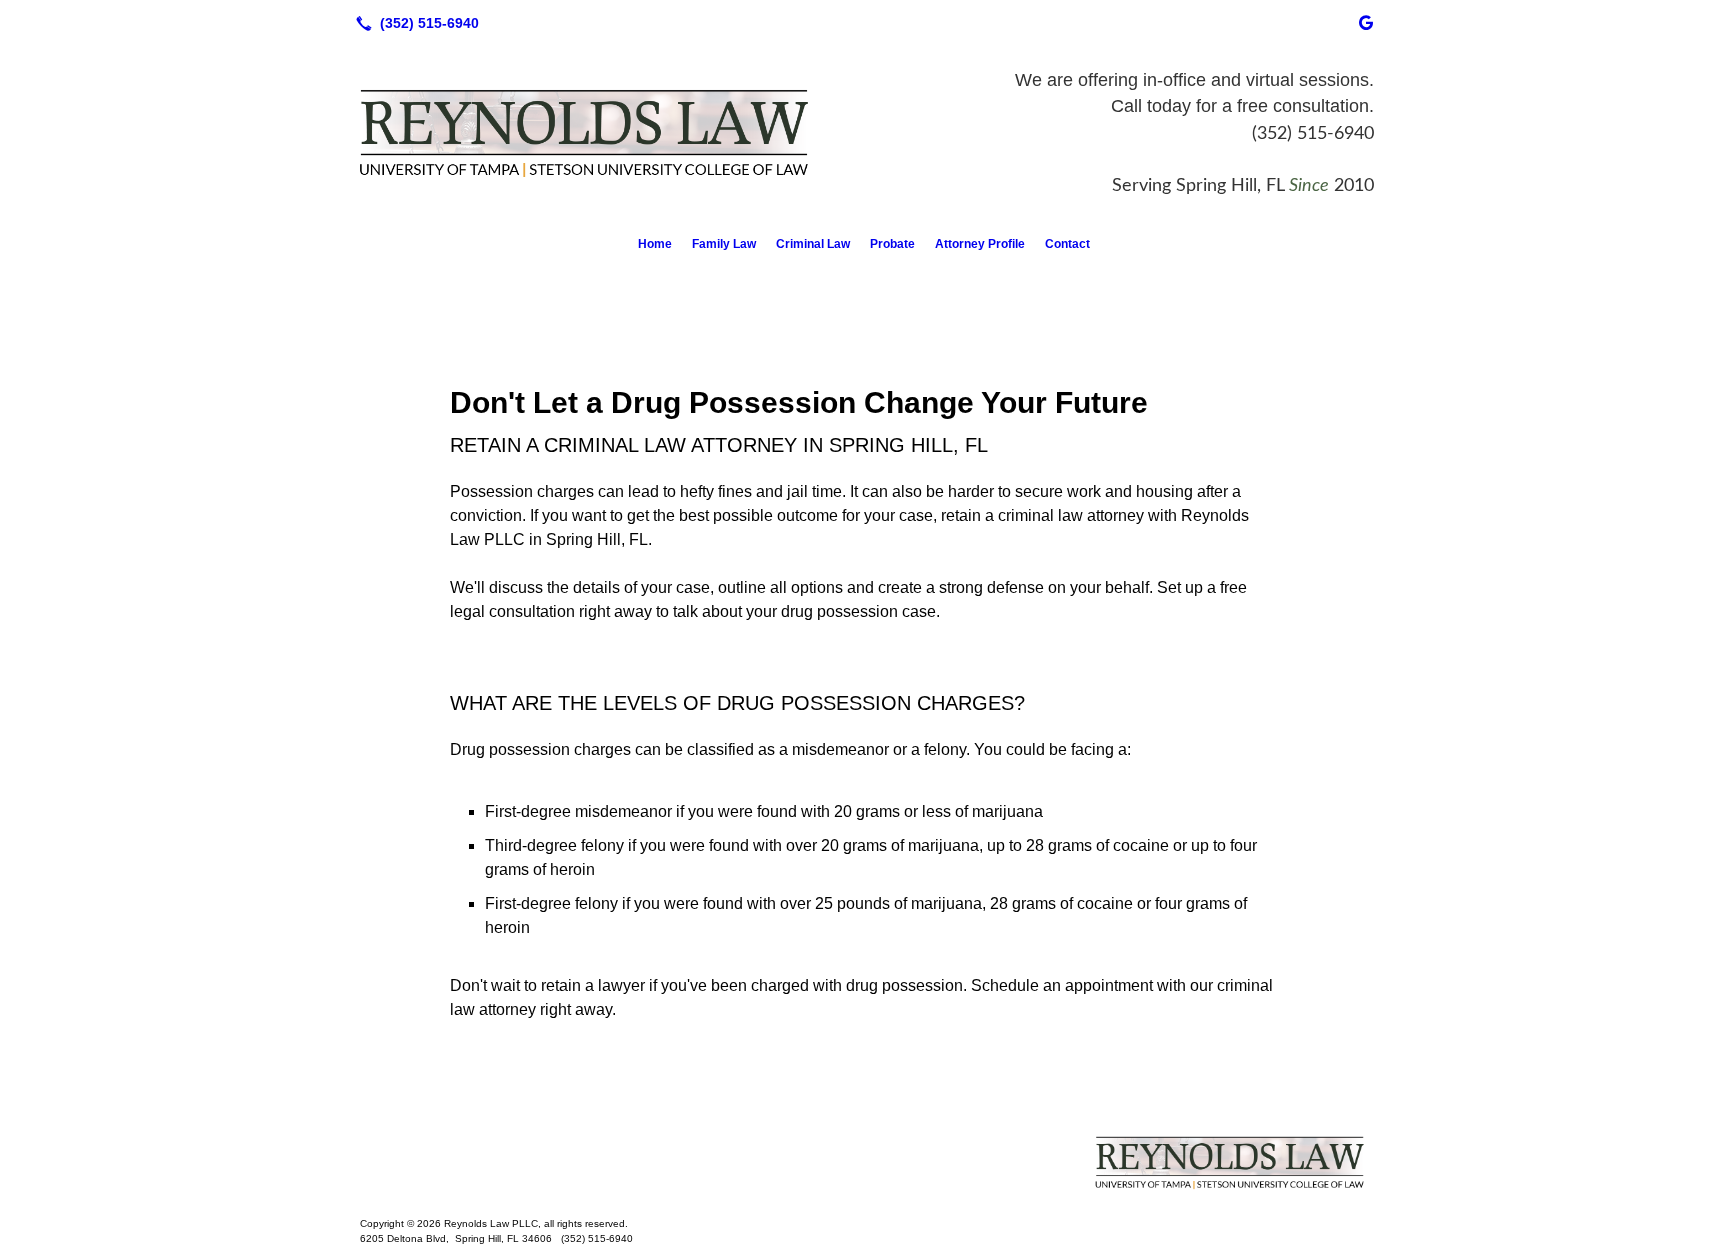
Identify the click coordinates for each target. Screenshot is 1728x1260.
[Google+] (1366, 23)
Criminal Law (813, 244)
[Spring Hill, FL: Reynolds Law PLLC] (864, 1162)
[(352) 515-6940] (413, 23)
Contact (1067, 244)
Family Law (724, 244)
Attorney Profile (980, 244)
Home (655, 244)
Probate (892, 244)
